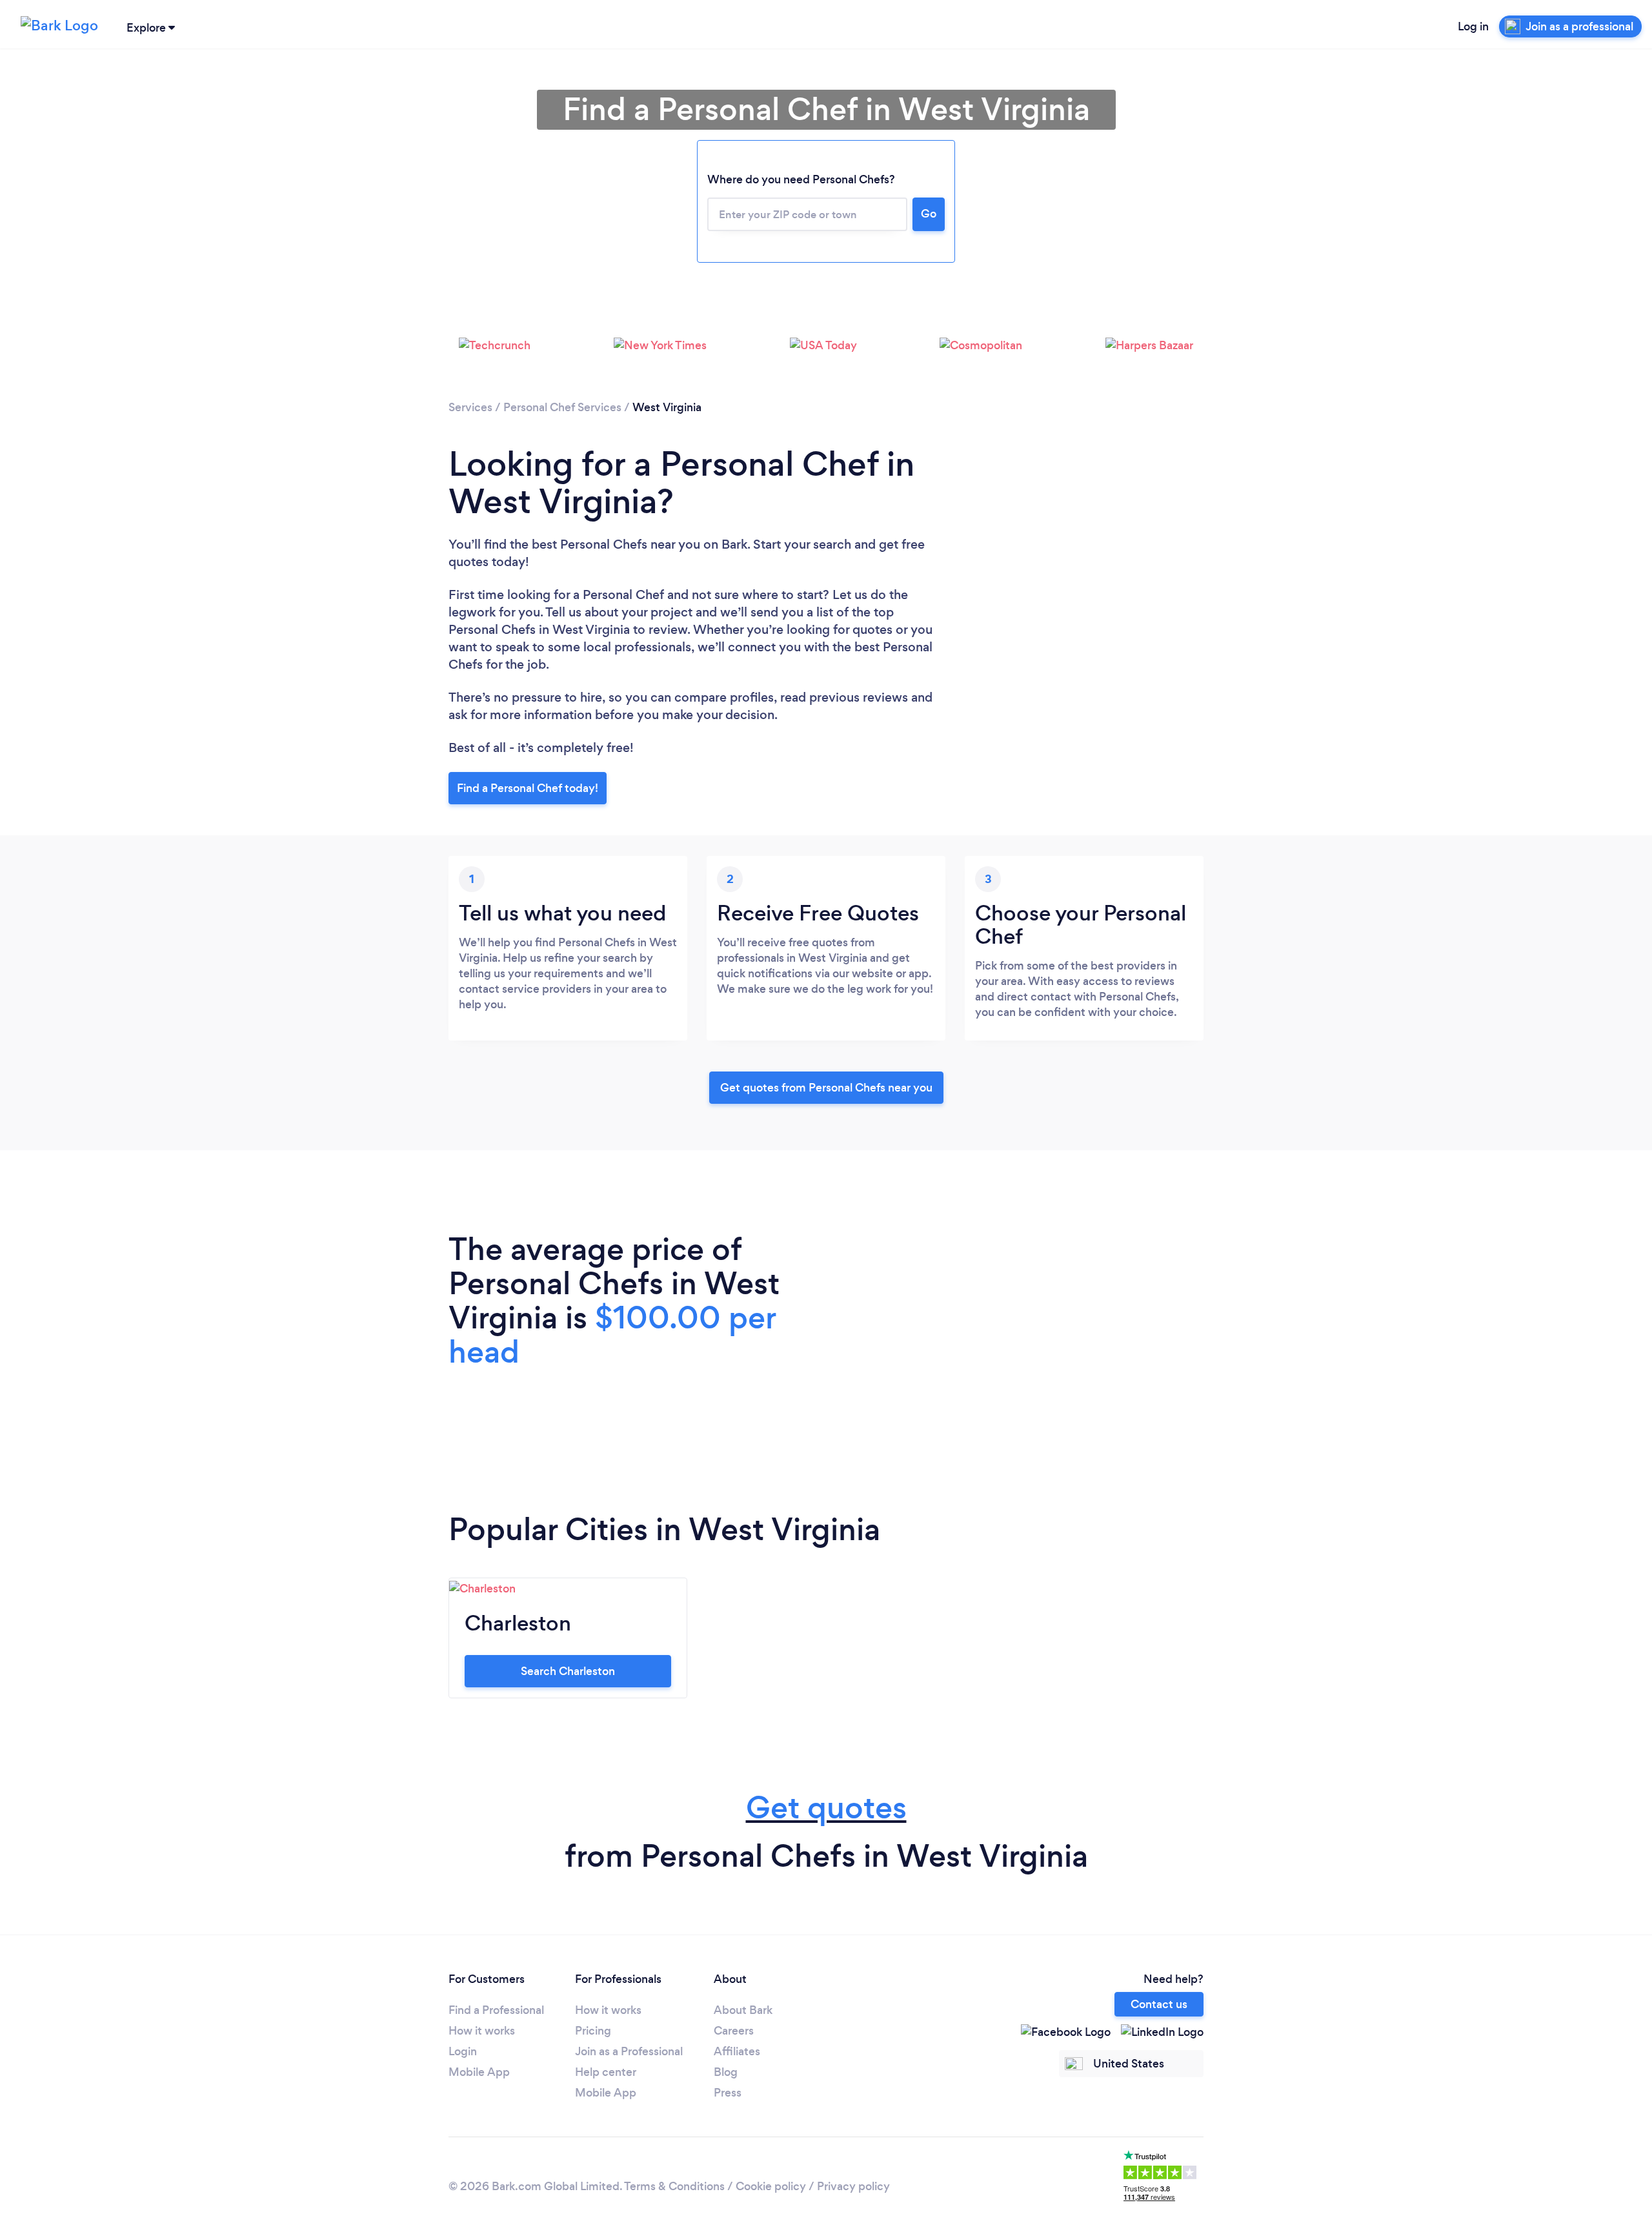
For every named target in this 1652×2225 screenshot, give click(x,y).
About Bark (743, 2010)
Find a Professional (496, 2010)
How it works (482, 2031)
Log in (1473, 26)
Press (728, 2093)
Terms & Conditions (674, 2186)
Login (463, 2051)
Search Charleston (568, 1671)
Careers (734, 2031)
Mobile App (479, 2072)
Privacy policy (853, 2186)
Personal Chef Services (562, 407)
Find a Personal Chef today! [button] (528, 788)
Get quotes (826, 1808)
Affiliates (737, 2051)
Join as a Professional (629, 2051)
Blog (726, 2072)
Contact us (1159, 2004)
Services (470, 407)
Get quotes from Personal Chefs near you (826, 1088)
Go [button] (929, 214)
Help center (606, 2072)
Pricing (593, 2031)
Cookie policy (771, 2186)
